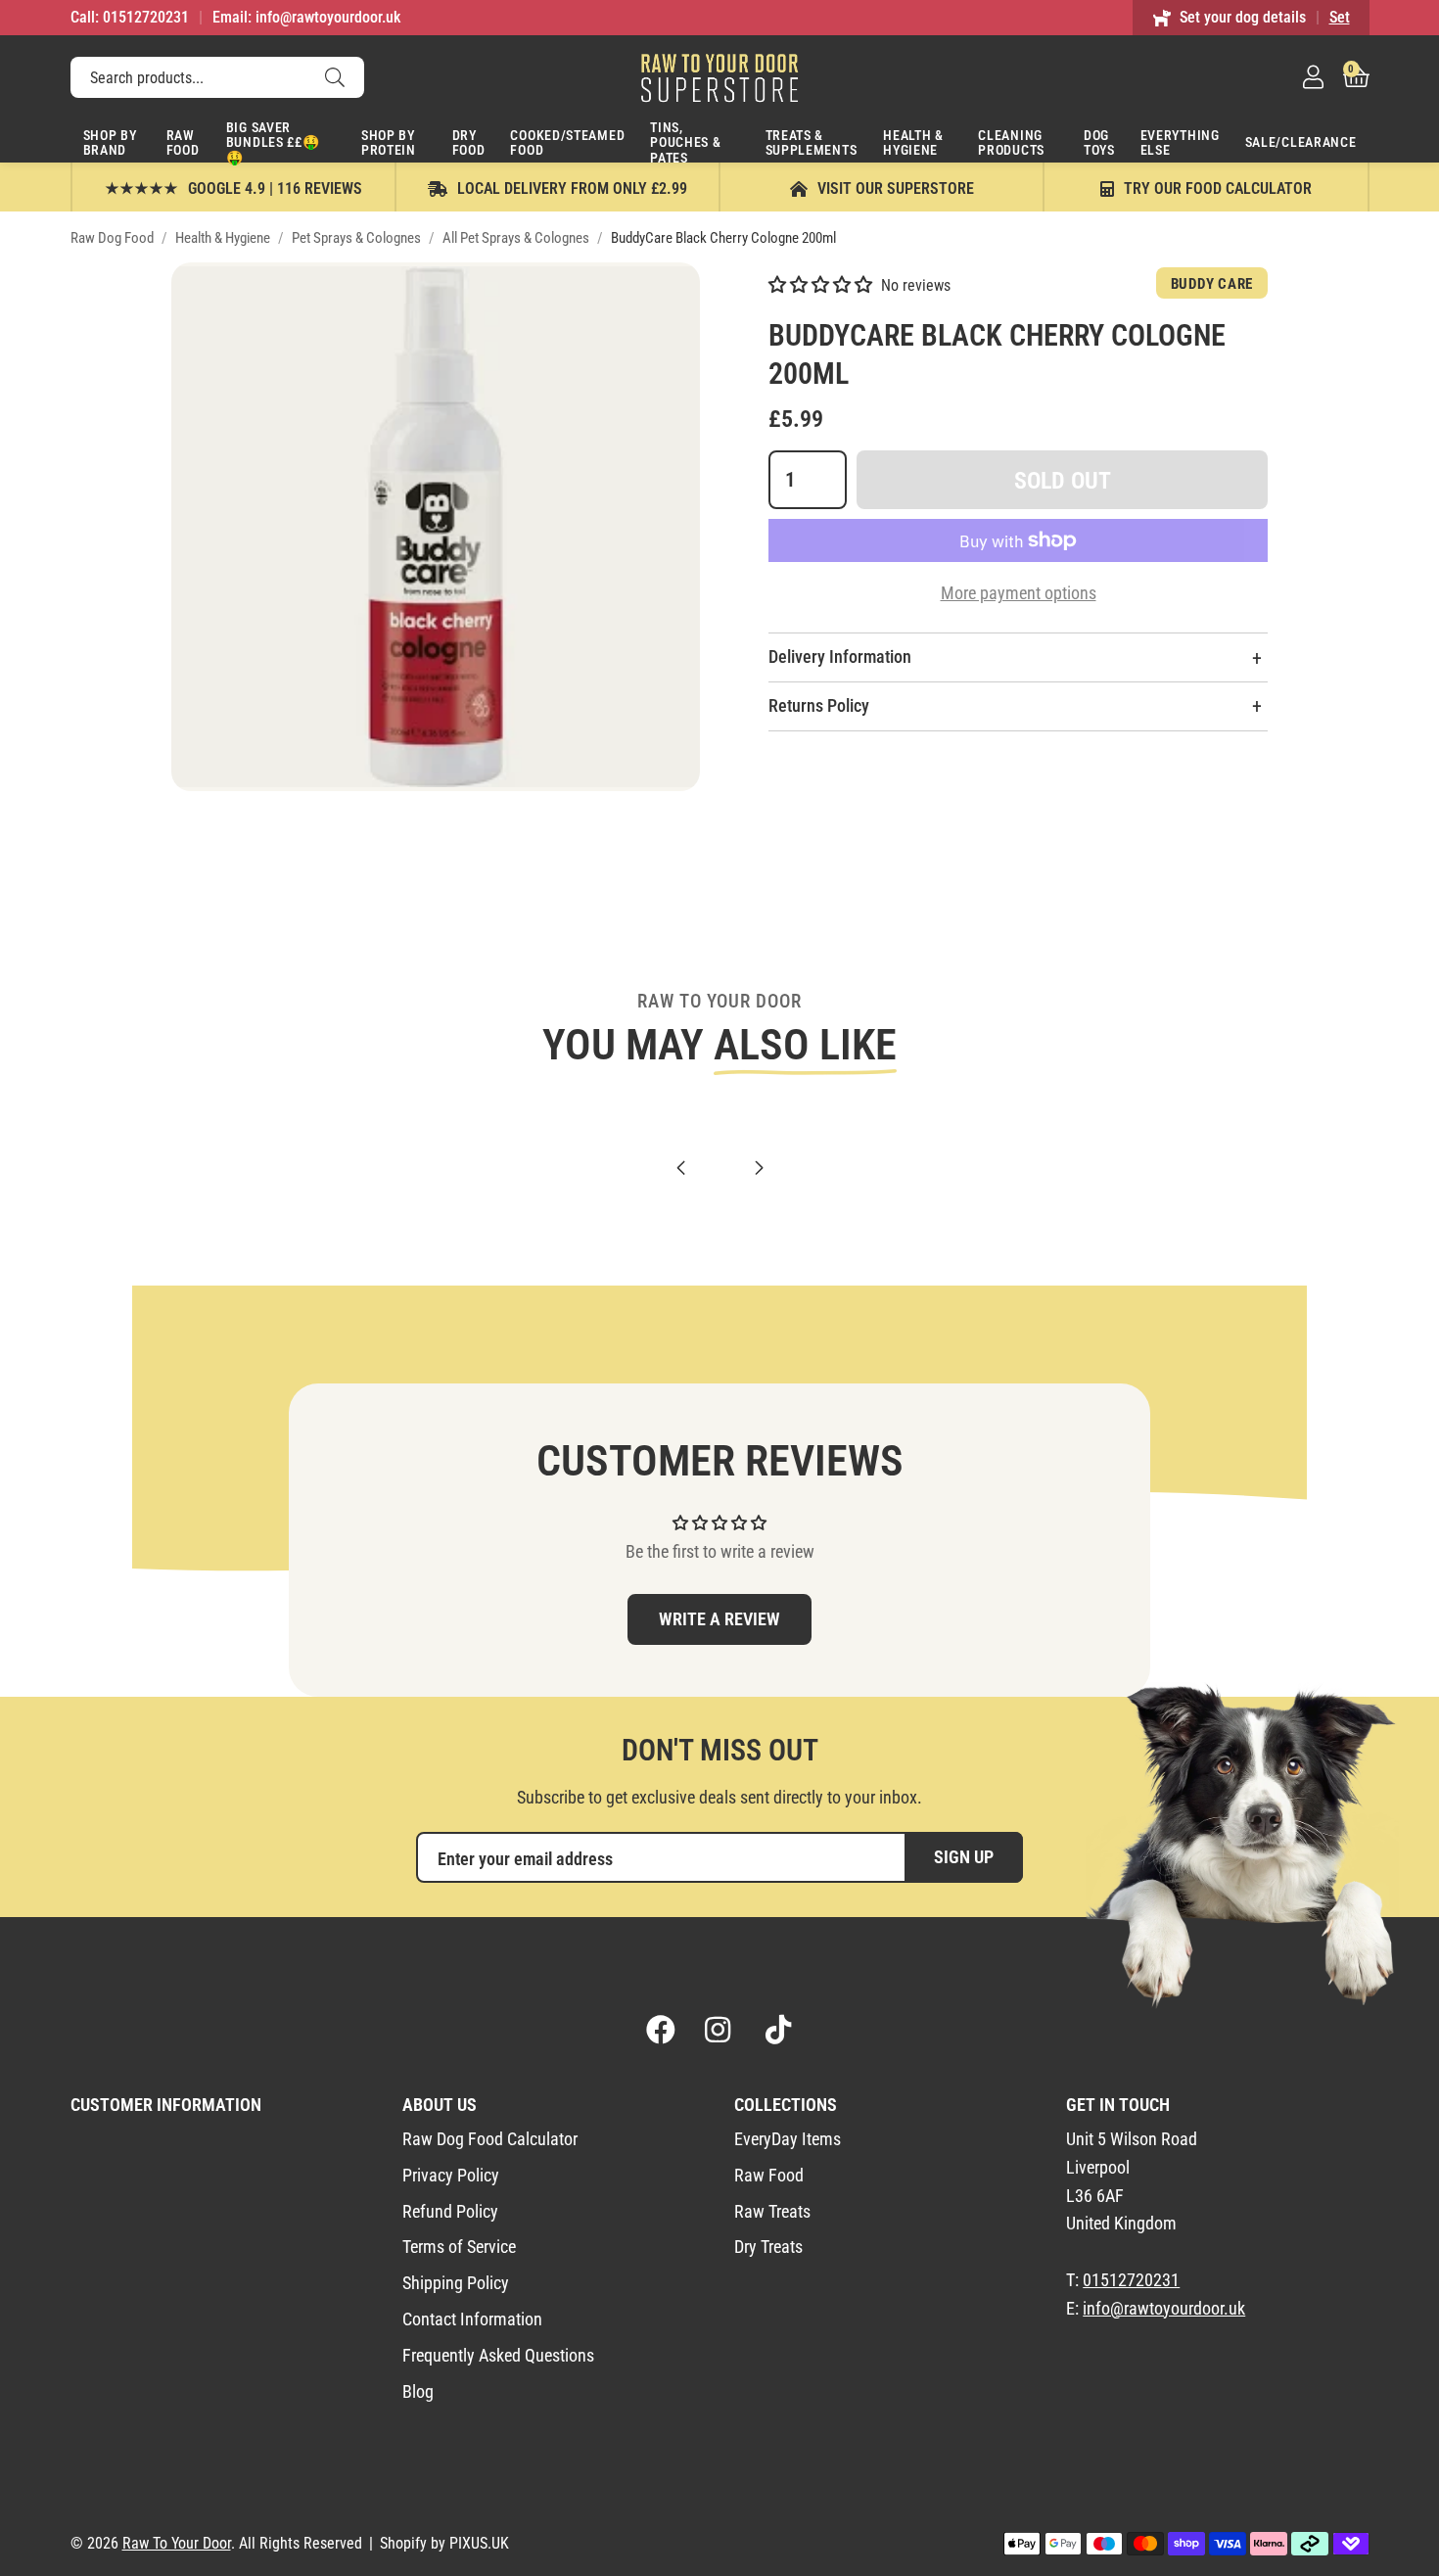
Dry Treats (768, 2247)
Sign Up (964, 1857)
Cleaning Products (1011, 142)
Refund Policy (450, 2211)
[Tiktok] (778, 2030)
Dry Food (469, 142)
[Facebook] (661, 2030)
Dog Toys (1099, 142)
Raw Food (183, 142)
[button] (1356, 77)
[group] (436, 527)
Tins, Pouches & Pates (685, 141)
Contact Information (472, 2319)
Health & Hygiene (913, 142)
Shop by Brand (110, 142)
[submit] (335, 77)
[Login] (1313, 77)
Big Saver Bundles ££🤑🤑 (273, 141)
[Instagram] (719, 2030)
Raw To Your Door (719, 77)
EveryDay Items (788, 2139)
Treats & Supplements (812, 142)
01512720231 (1131, 2280)
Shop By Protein (389, 142)
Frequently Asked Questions (498, 2355)
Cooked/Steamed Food (567, 142)
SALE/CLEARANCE (1301, 142)
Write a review (719, 1619)
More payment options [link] (1019, 593)
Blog (418, 2391)
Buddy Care (1212, 284)
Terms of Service (459, 2247)
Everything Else (1180, 142)
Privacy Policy (451, 2175)
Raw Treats (772, 2211)
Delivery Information (840, 656)
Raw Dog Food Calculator (490, 2139)
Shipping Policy (456, 2283)
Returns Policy (819, 705)
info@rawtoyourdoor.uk (1164, 2308)
